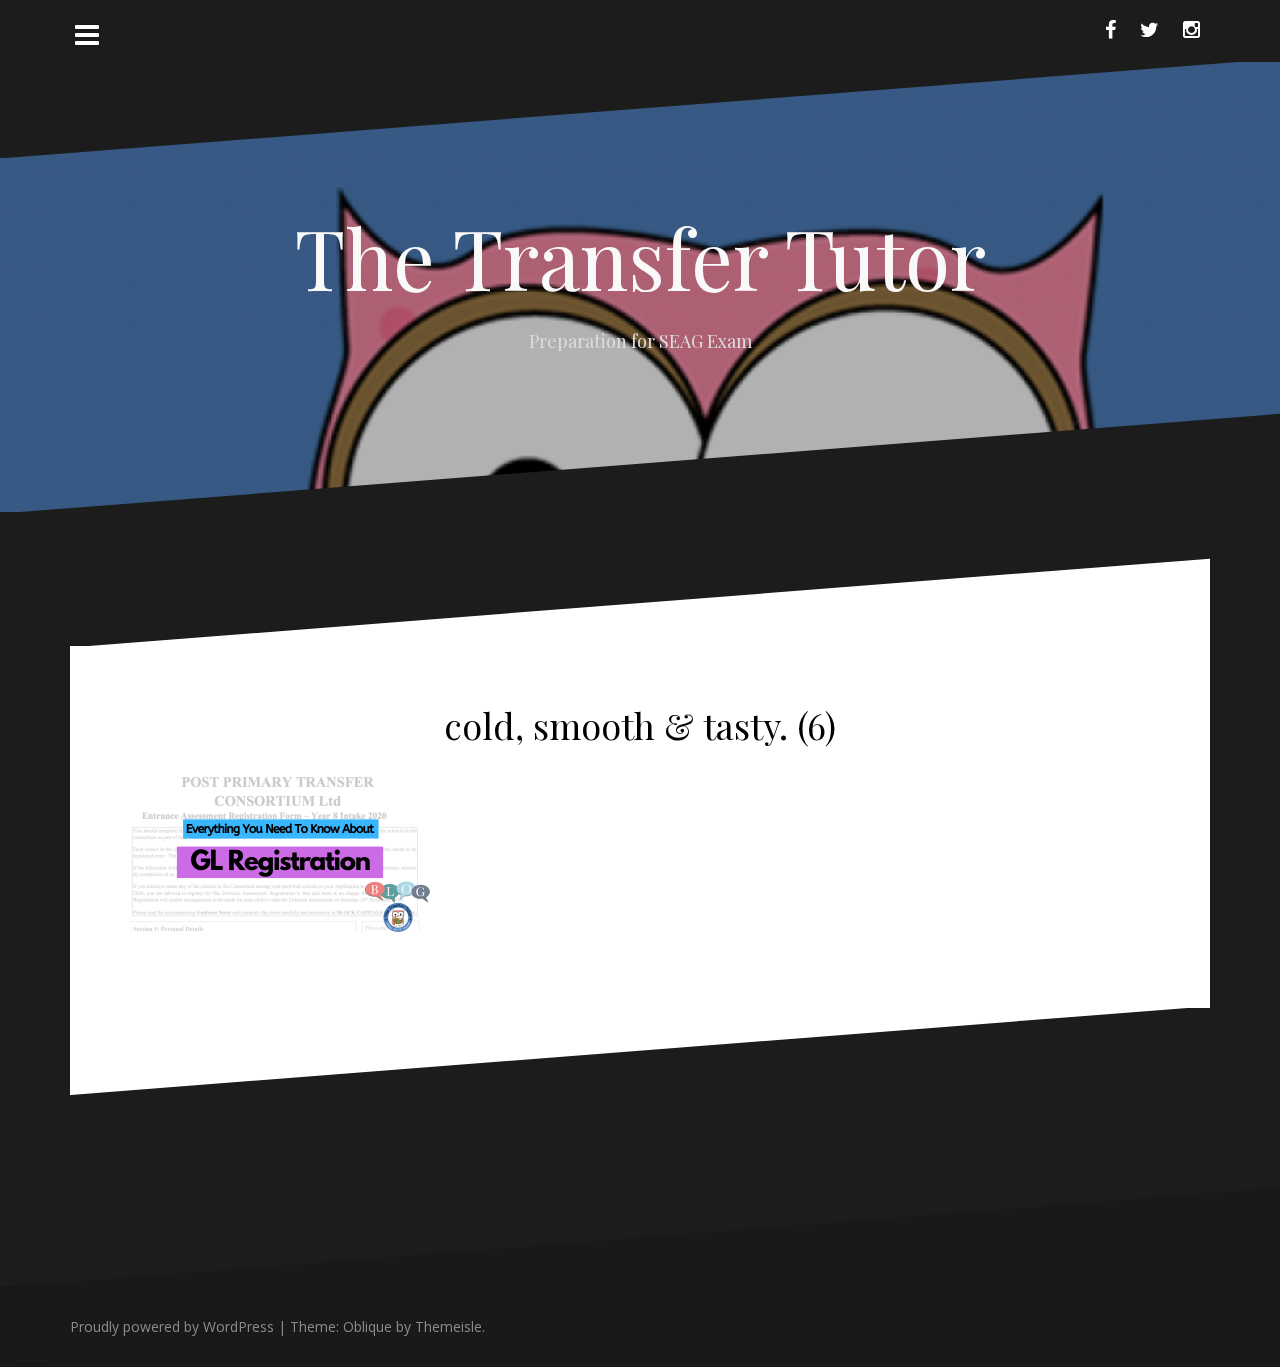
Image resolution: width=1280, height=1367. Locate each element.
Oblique (367, 1326)
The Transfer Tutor (640, 257)
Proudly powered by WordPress (172, 1326)
